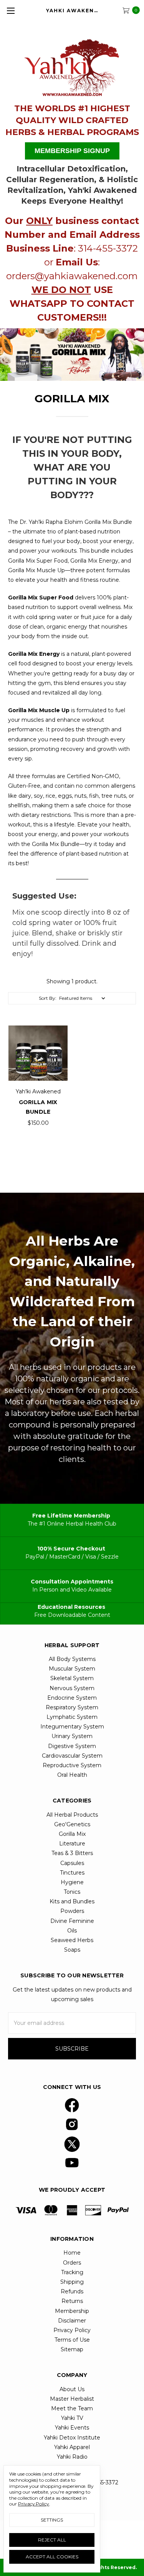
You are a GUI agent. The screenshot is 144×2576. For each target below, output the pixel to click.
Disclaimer (72, 2321)
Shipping (72, 2282)
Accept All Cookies (52, 2557)
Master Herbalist (72, 2399)
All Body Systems (72, 1659)
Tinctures (72, 1873)
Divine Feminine (72, 1921)
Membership (72, 2311)
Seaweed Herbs (72, 1940)
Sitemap (72, 2349)
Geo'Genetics (72, 1824)
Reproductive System (72, 1765)
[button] (72, 64)
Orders (72, 2263)
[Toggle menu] (11, 11)
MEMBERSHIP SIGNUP (72, 151)
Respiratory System (72, 1707)
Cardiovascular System (72, 1756)
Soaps (72, 1950)
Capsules (72, 1863)
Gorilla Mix (72, 1834)
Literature (72, 1844)
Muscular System (72, 1669)
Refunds (72, 2291)
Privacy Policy (72, 2330)
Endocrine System (72, 1698)
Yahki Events (72, 2428)
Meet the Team (72, 2408)
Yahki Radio (72, 2457)
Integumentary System (72, 1727)
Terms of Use (72, 2340)
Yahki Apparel (72, 2447)
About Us (72, 2389)
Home (72, 2253)
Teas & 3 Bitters (72, 1853)
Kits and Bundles (72, 1901)
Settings (52, 2520)
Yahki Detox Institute (72, 2438)
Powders (72, 1911)
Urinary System (72, 1736)
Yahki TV (72, 2418)
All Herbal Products (72, 1815)
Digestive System (72, 1746)
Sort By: (48, 998)
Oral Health (72, 1775)
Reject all (52, 2540)
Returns (72, 2301)
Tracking (72, 2272)
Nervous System (72, 1688)
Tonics (72, 1892)
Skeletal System (72, 1678)
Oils (72, 1931)
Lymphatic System (72, 1717)
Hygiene (72, 1882)
